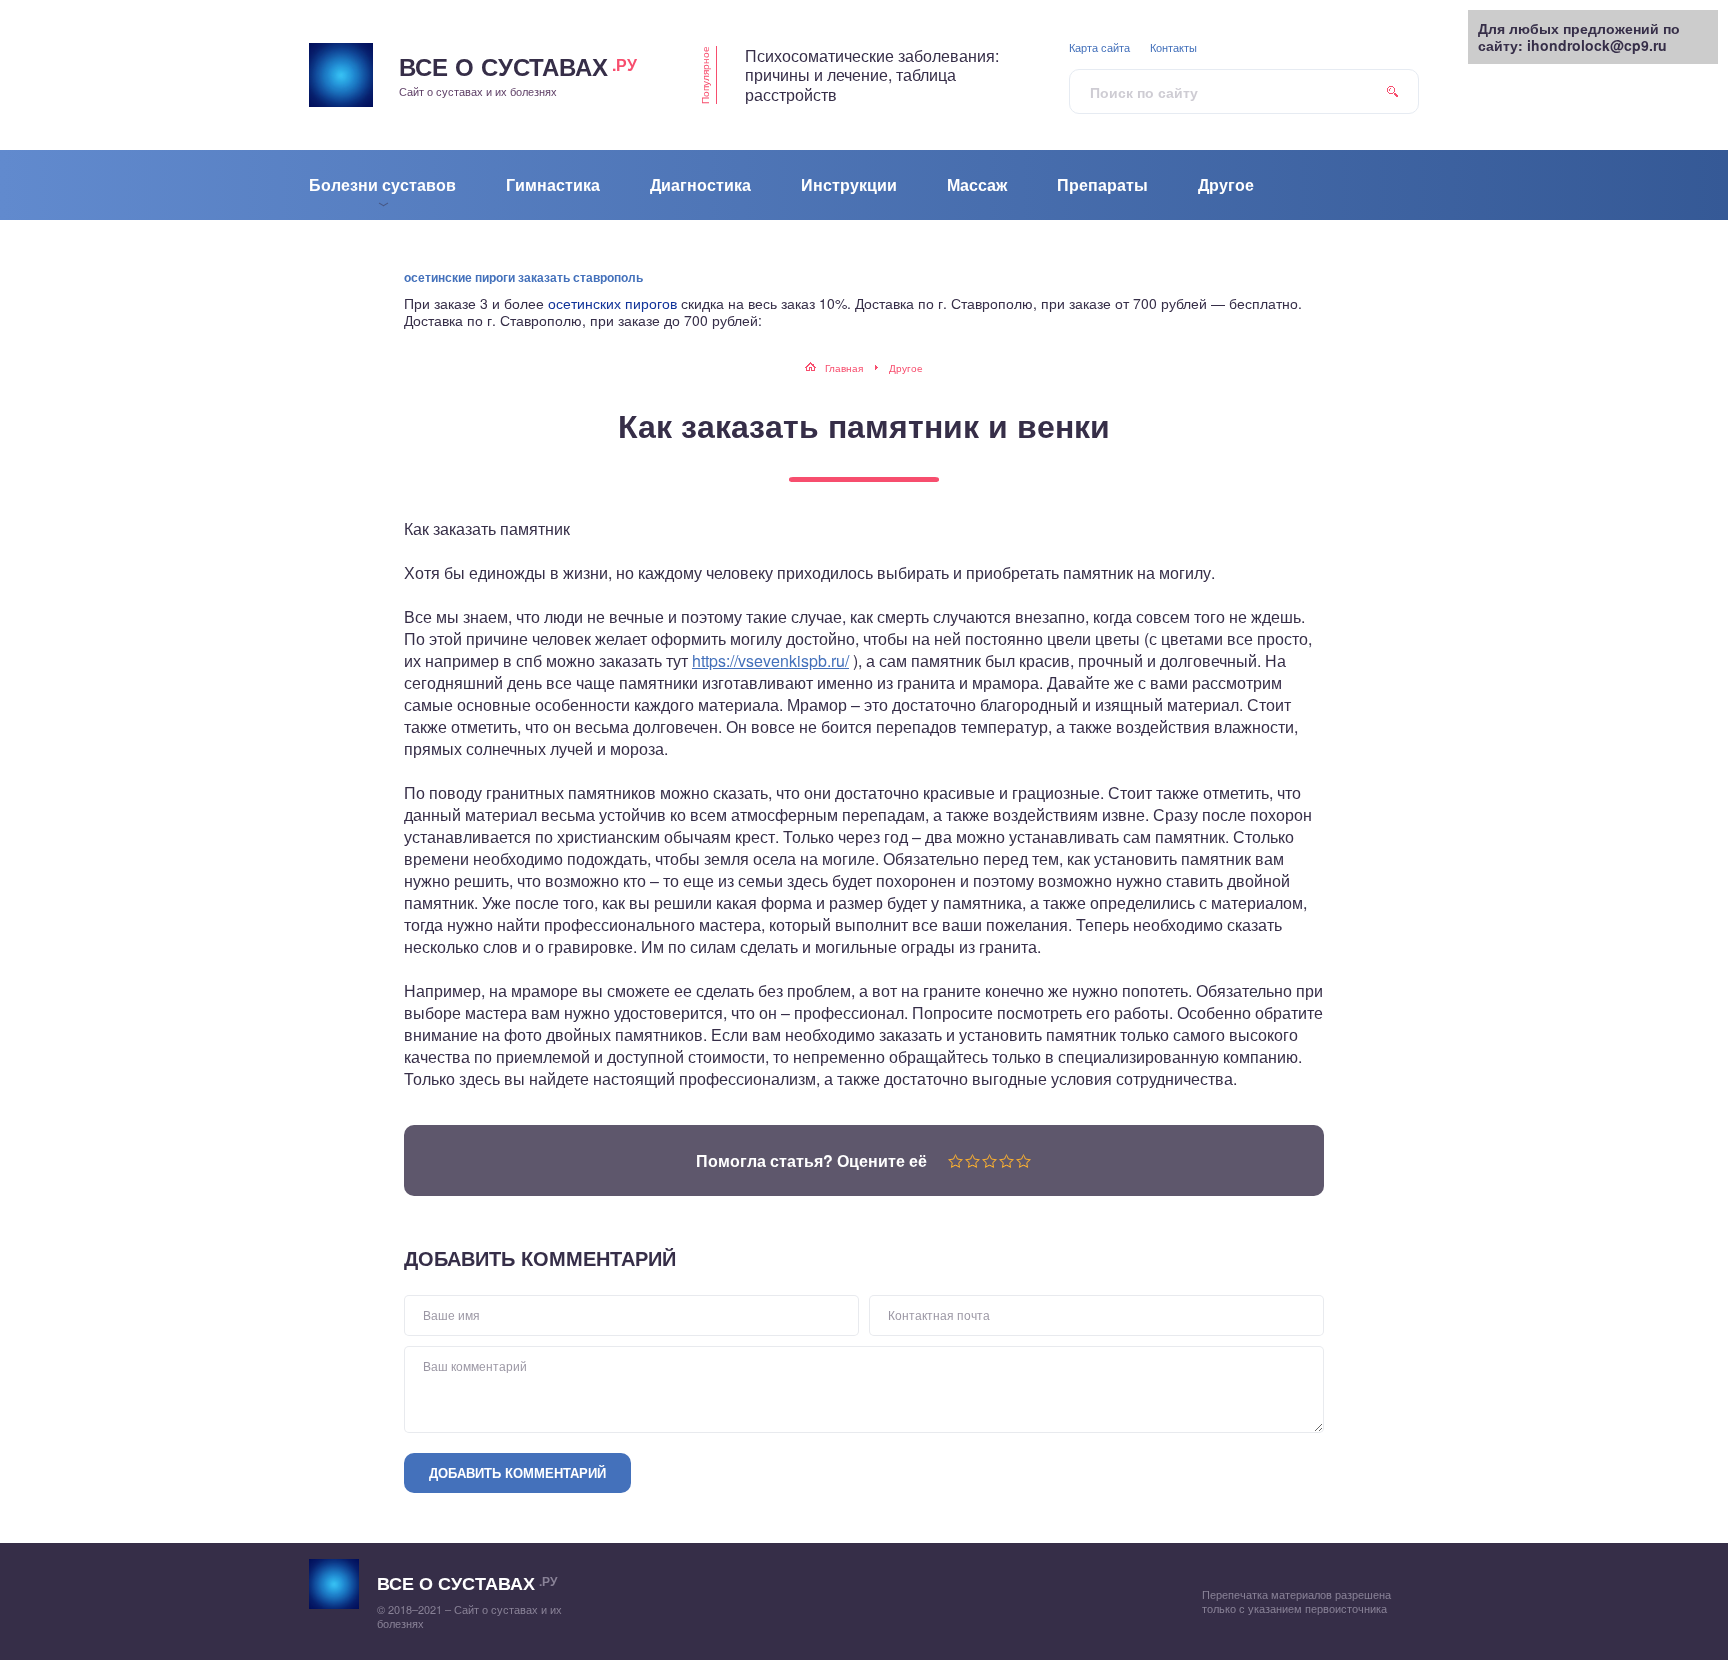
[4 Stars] (1006, 1161)
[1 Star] (955, 1161)
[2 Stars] (972, 1161)
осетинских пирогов (612, 303)
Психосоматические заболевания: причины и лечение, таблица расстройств (872, 75)
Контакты (1173, 47)
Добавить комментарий (517, 1472)
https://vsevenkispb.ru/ (770, 660)
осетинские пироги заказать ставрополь (523, 277)
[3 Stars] (989, 1161)
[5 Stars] (1023, 1161)
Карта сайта (1099, 47)
